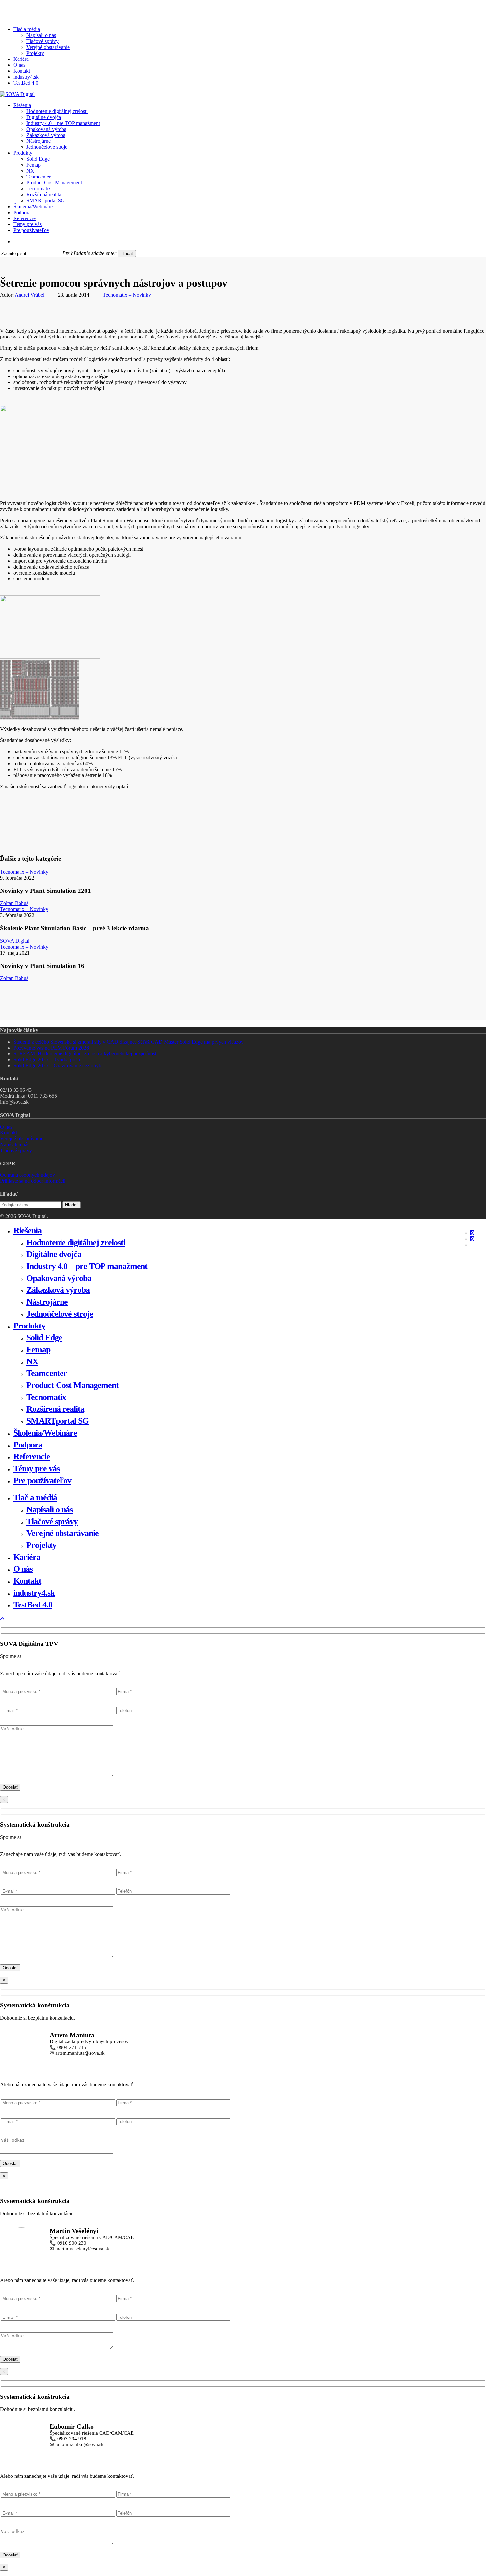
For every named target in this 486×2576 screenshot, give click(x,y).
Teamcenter (47, 1373)
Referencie (32, 1457)
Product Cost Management (73, 1385)
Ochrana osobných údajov (27, 1175)
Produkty (29, 1326)
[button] (2, 1619)
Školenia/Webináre (45, 1433)
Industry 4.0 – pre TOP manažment (87, 1266)
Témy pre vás (36, 1468)
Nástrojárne (47, 1302)
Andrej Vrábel (29, 295)
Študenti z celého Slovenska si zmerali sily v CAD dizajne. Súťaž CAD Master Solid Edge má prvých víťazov (128, 1042)
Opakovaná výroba (59, 1278)
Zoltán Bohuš (14, 903)
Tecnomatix (46, 1397)
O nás (6, 1127)
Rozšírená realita (55, 1409)
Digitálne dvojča (54, 1254)
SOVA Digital (15, 941)
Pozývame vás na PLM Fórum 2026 (51, 1048)
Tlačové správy (16, 1150)
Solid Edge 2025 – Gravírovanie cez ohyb (57, 1066)
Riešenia (27, 1230)
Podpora (28, 1445)
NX (32, 1361)
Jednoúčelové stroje (60, 1314)
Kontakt (8, 1133)
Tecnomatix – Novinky (127, 295)
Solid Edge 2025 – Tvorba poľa (47, 1060)
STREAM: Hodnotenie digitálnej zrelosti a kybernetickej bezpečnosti (85, 1054)
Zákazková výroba (58, 1290)
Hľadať (127, 253)
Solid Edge (44, 1338)
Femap (38, 1349)
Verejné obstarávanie (22, 1139)
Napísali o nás (15, 1145)
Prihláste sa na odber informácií (33, 1181)
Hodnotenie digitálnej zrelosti (76, 1242)
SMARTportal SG (58, 1421)
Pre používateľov (42, 1480)
